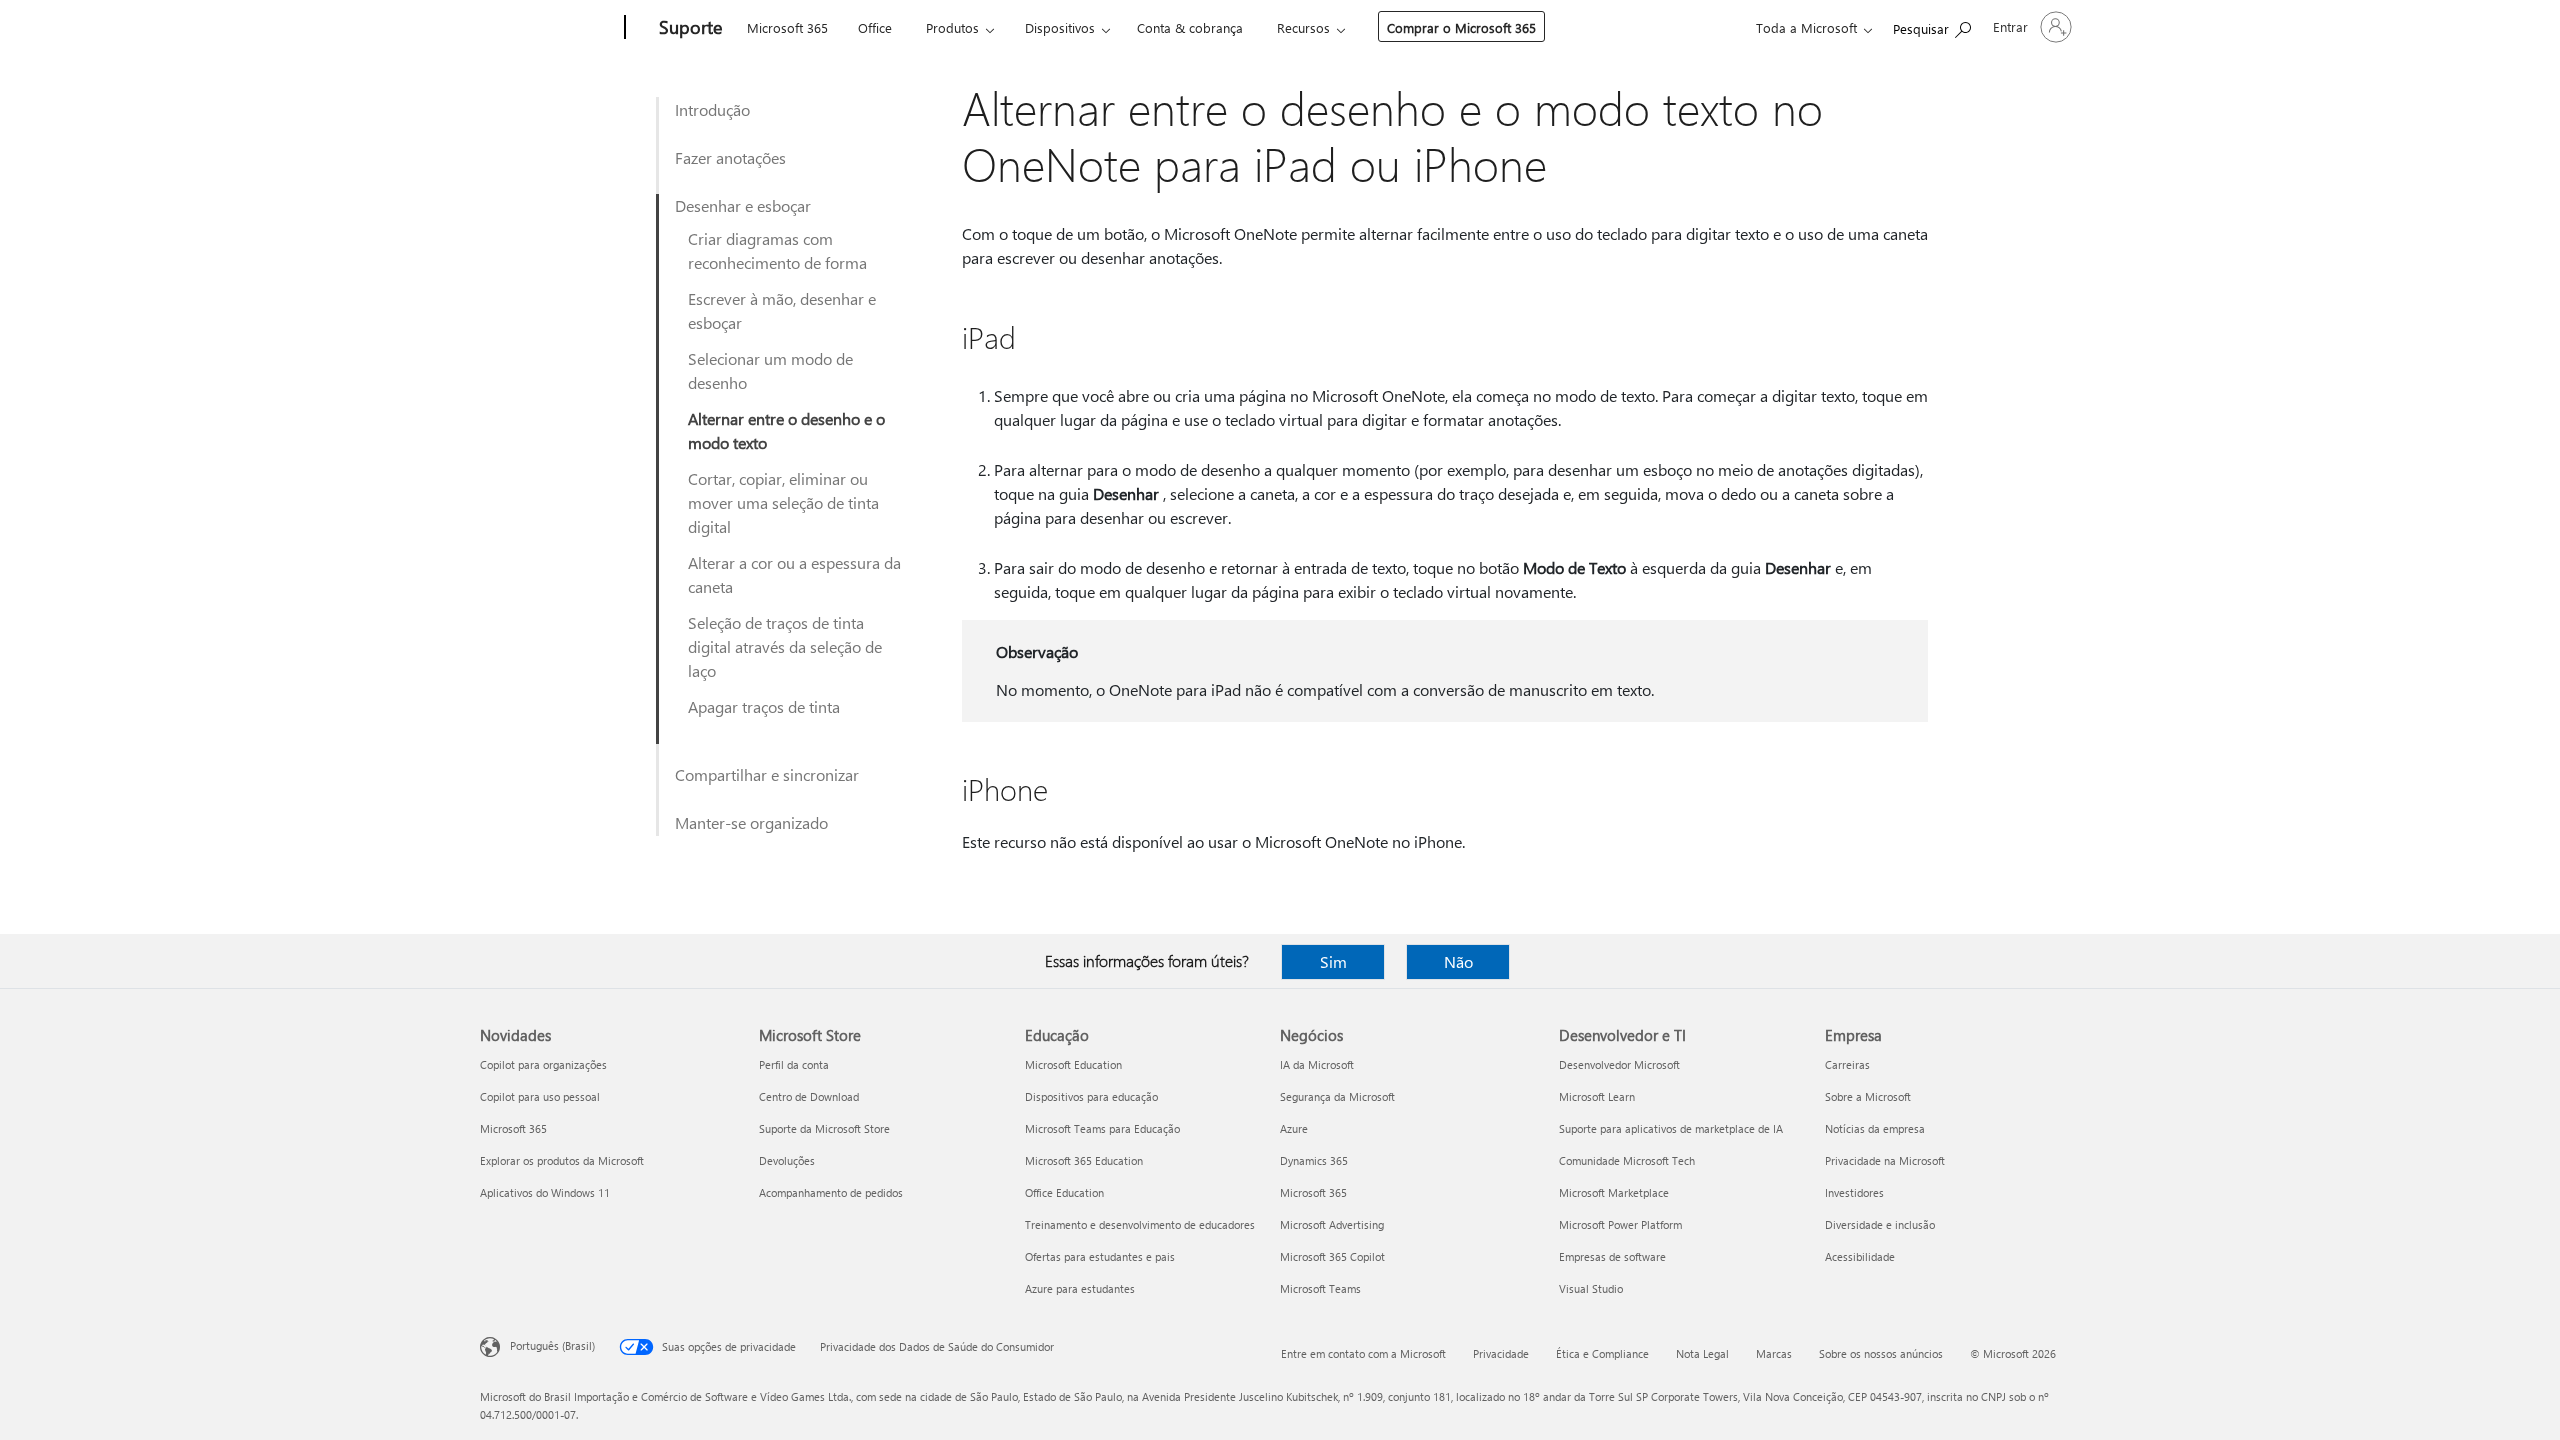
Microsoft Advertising (1332, 1224)
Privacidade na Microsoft (1885, 1160)
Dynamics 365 (1314, 1160)
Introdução (712, 109)
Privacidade (1501, 1353)
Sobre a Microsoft (1868, 1096)
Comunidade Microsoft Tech (1627, 1160)
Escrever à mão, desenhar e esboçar (782, 310)
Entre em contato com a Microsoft (1363, 1353)
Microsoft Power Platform (1620, 1224)
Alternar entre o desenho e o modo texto (786, 430)
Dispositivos (1060, 27)
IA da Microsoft (1317, 1064)
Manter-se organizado (751, 822)
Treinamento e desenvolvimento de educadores (1140, 1224)
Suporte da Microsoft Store (824, 1128)
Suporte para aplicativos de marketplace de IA (1671, 1128)
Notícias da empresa (1875, 1128)
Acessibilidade (1860, 1256)
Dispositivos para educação (1091, 1096)
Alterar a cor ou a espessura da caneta (794, 574)
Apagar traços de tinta (764, 706)
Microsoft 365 (787, 27)
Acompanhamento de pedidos (831, 1192)
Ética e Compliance (1602, 1353)
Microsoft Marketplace (1614, 1192)
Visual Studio (1591, 1288)
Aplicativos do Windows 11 (545, 1192)
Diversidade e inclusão (1880, 1224)
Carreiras (1847, 1064)
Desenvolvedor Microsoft (1619, 1064)
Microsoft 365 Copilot (1332, 1256)
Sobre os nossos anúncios (1881, 1353)
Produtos (952, 27)
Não (1458, 961)
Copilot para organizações (543, 1064)
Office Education (1064, 1192)
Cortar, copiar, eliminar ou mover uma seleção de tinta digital (783, 502)
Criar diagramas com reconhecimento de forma (777, 250)
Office (875, 27)
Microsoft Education (1073, 1064)
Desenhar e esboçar (743, 205)
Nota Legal (1702, 1353)
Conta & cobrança (1190, 27)
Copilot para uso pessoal (540, 1096)
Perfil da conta (794, 1064)
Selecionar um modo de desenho (770, 370)
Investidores (1854, 1192)
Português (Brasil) (552, 1345)
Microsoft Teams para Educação (1102, 1128)
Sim (1333, 961)
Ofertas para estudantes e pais (1100, 1256)
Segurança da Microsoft (1337, 1096)
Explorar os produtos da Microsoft (562, 1160)
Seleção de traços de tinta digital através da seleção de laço (785, 646)
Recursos (1303, 27)
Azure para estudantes (1080, 1288)
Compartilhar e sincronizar (767, 774)
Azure (1294, 1128)
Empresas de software (1612, 1256)
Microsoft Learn (1597, 1096)
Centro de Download (809, 1096)
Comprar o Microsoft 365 (1461, 27)
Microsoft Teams (1320, 1288)
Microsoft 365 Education (1084, 1160)
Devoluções (787, 1160)
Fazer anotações (730, 157)
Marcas (1774, 1353)
